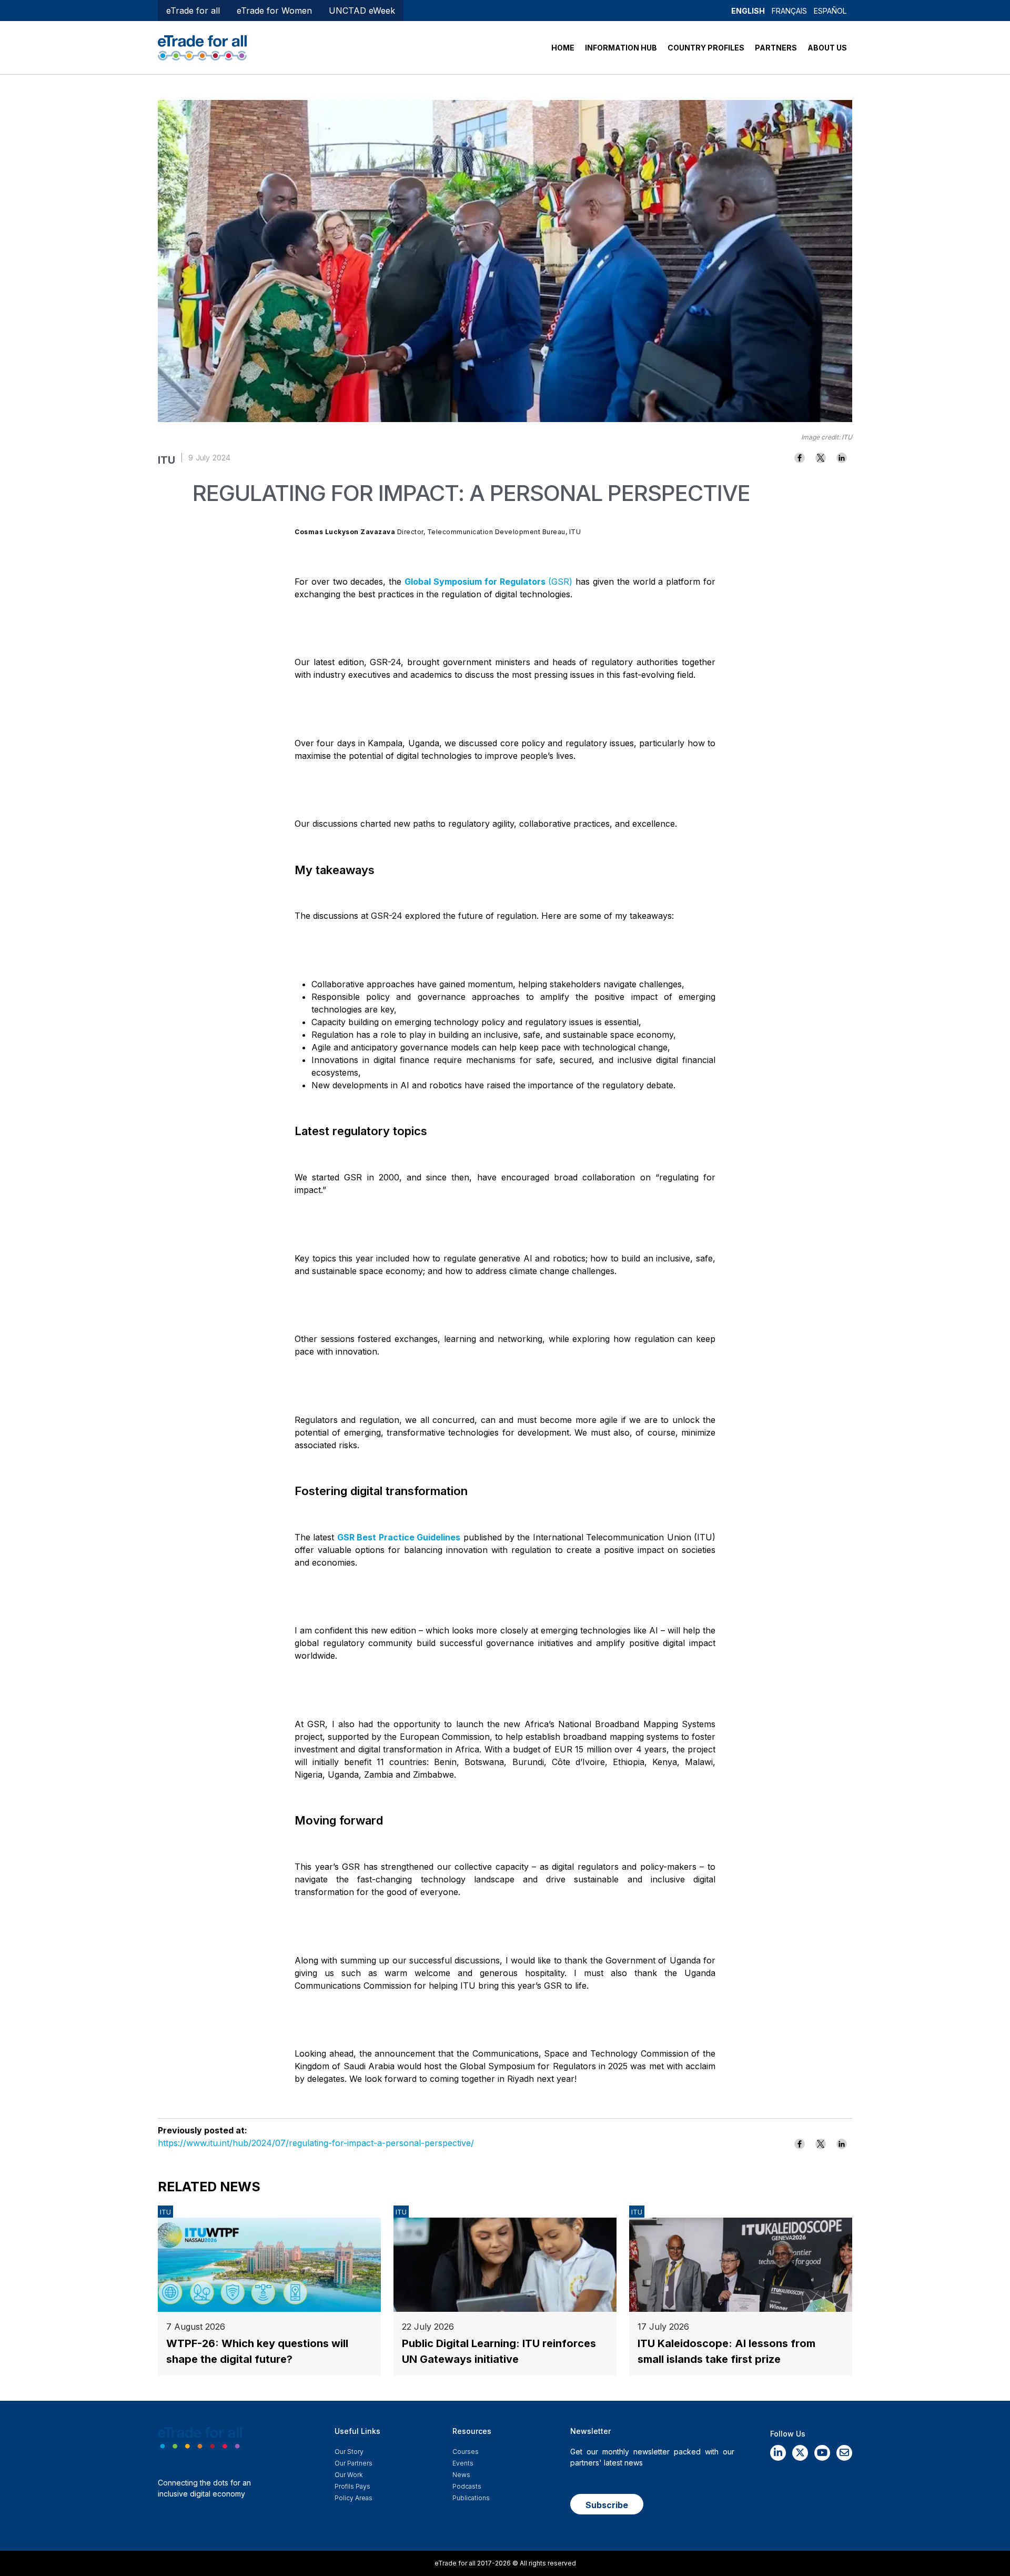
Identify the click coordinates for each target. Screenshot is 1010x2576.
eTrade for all (193, 11)
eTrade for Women (274, 11)
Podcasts (467, 2486)
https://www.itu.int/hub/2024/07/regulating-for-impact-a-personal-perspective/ (316, 2143)
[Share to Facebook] (800, 458)
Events (463, 2463)
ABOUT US (827, 48)
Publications (471, 2498)
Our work (349, 2475)
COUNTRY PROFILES (706, 48)
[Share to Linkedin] (842, 458)
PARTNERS (776, 48)
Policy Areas (353, 2498)
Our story (349, 2452)
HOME (563, 48)
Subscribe (607, 2505)
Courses (466, 2452)
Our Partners (353, 2463)
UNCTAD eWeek (362, 11)
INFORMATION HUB (621, 48)
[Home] (202, 47)
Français (789, 11)
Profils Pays (352, 2486)
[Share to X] (821, 458)
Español (830, 11)
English (748, 11)
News (461, 2475)
